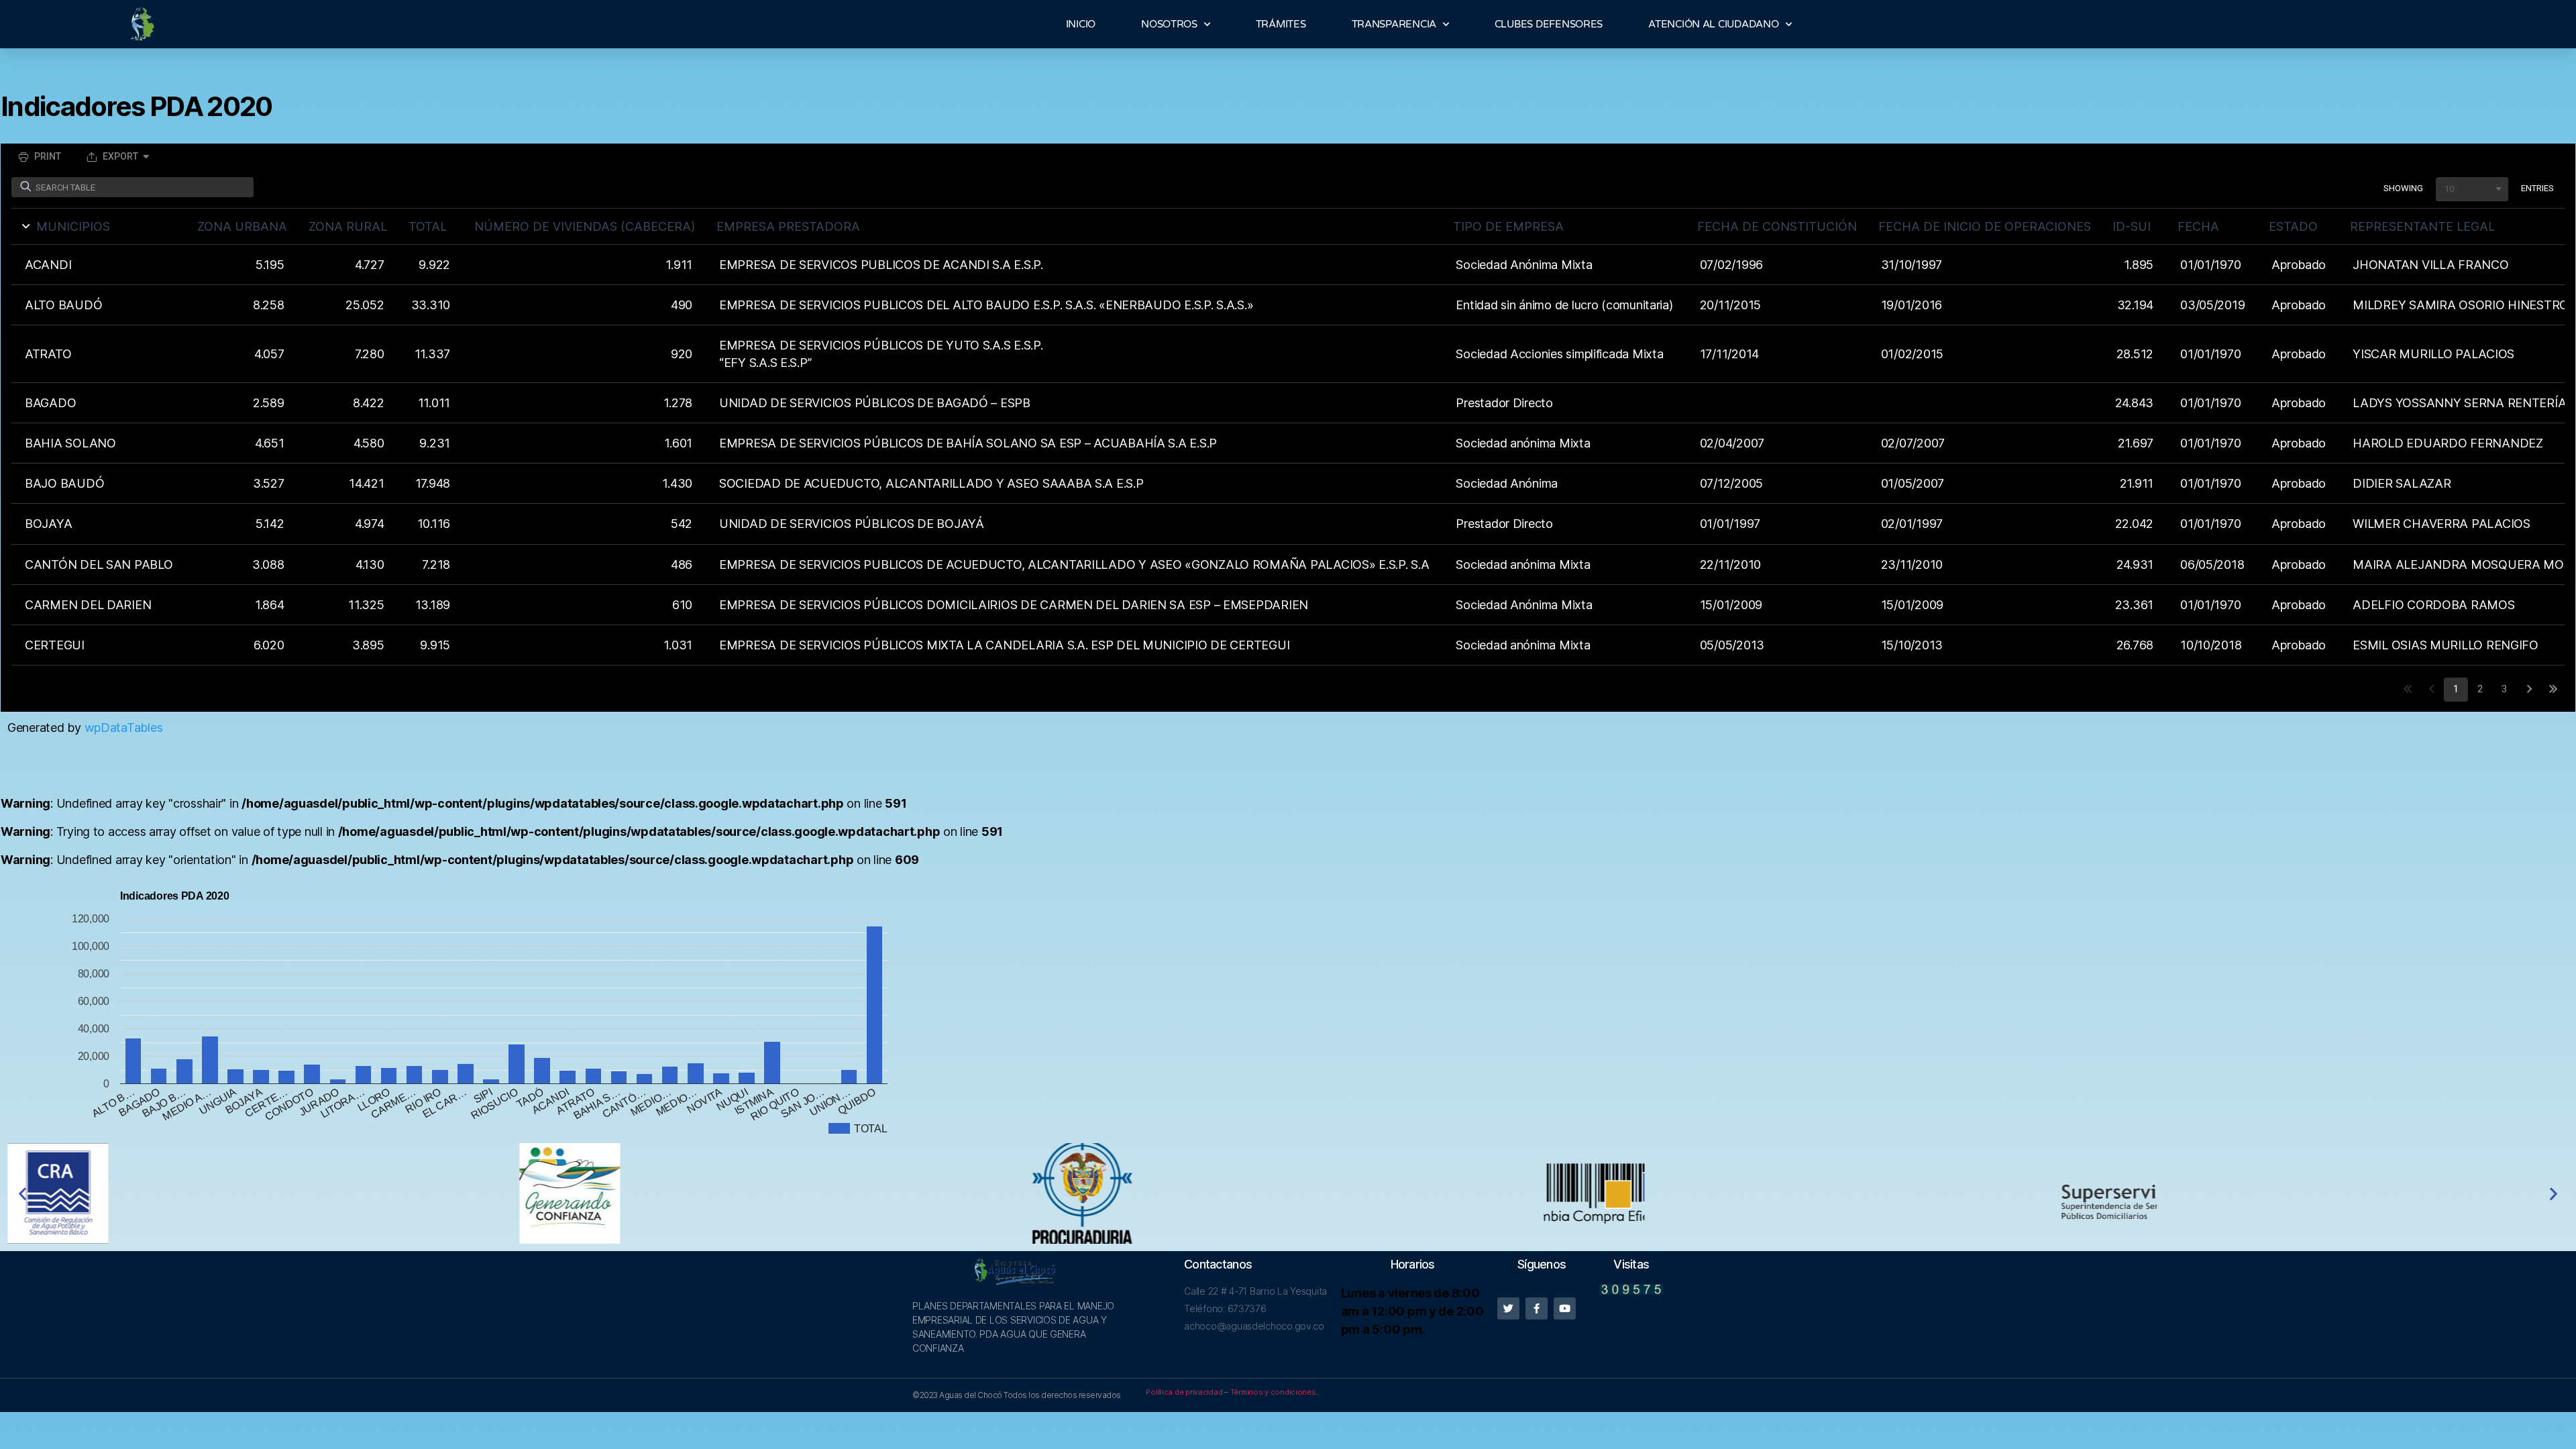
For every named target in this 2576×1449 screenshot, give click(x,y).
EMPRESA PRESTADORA (788, 226)
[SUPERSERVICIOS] (2312, 1194)
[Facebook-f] (1537, 1308)
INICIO (1081, 24)
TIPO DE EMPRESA (1508, 226)
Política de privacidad (1184, 1392)
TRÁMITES (1281, 24)
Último (2553, 690)
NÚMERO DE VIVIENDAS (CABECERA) (585, 226)
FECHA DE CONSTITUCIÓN (1777, 226)
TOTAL (428, 226)
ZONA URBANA (242, 226)
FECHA (2198, 226)
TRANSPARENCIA (1394, 24)
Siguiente (2528, 690)
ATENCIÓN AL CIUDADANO (1713, 24)
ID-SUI (2132, 226)
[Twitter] (1508, 1308)
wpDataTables (124, 728)
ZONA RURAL (348, 226)
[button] (2472, 189)
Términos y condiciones (1273, 1392)
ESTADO (2293, 226)
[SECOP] (1801, 1193)
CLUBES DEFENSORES (1549, 24)
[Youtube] (1565, 1308)
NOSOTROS (1169, 24)
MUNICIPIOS (73, 226)
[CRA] (264, 1193)
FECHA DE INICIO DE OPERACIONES (1985, 226)
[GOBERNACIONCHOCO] (776, 1193)
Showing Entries (2469, 188)
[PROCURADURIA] (1288, 1193)
